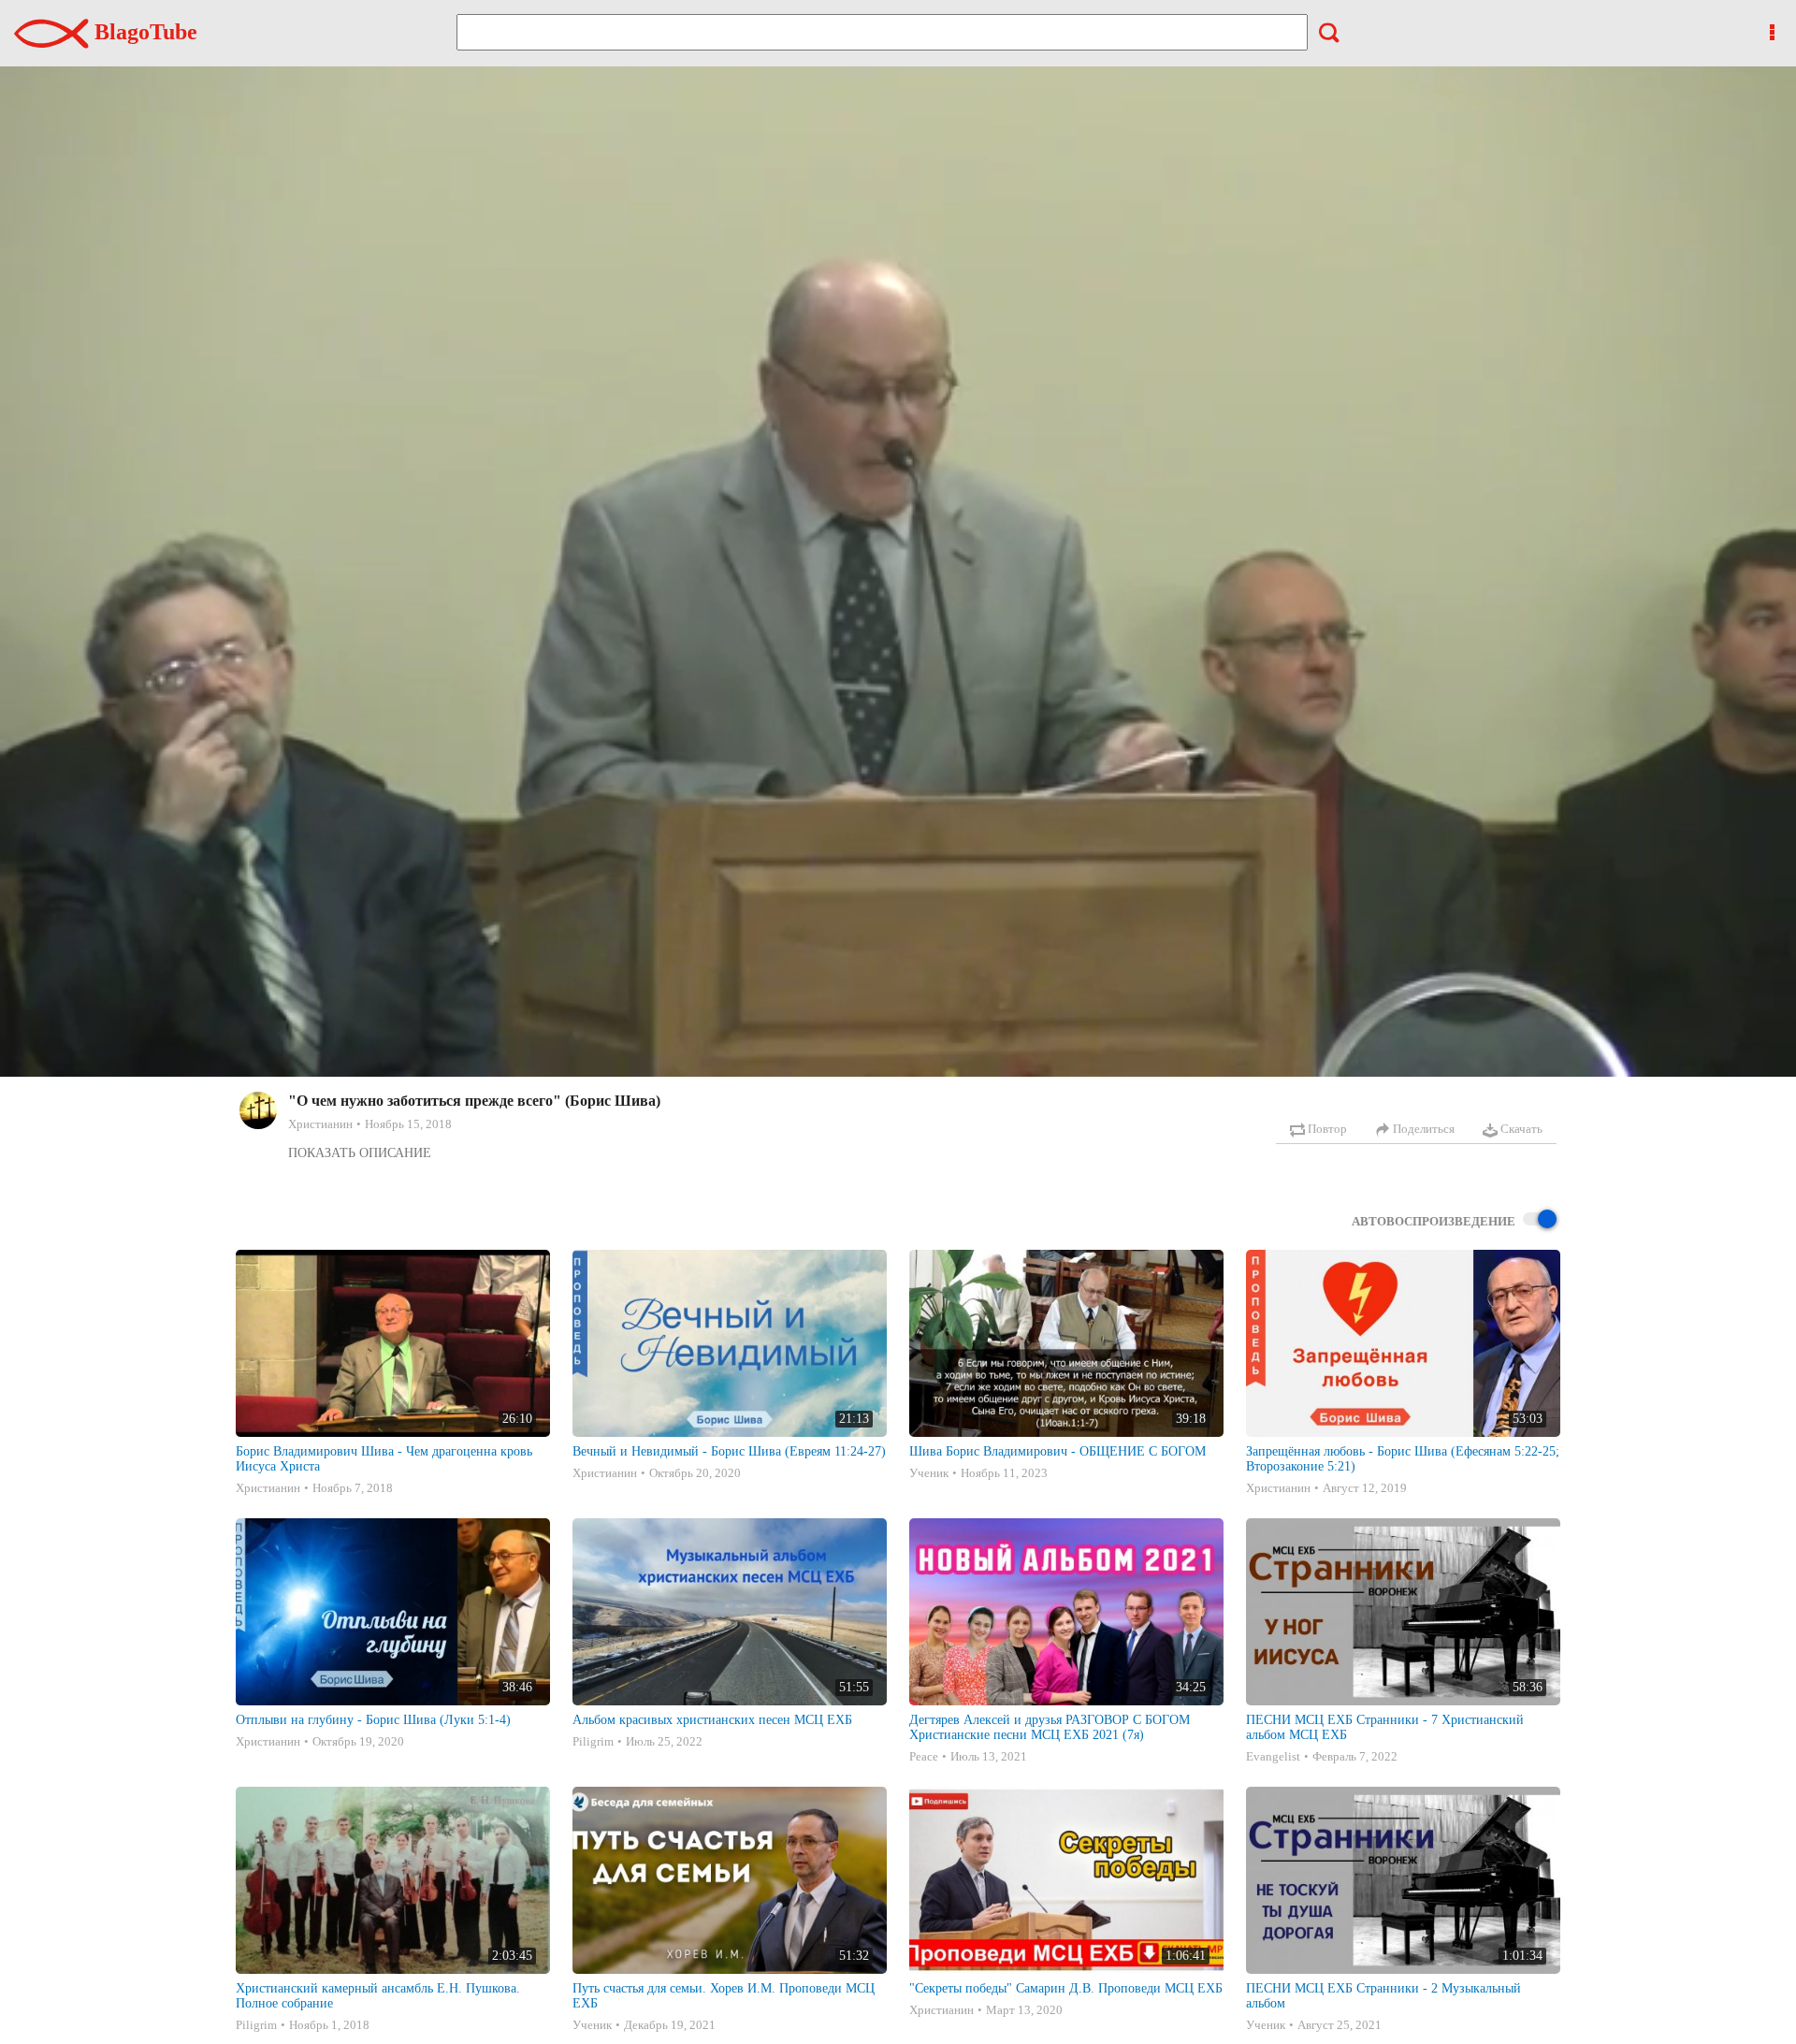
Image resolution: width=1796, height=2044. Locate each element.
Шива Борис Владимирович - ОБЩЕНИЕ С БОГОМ (1057, 1451)
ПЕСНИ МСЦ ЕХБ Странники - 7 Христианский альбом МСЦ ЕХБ (1385, 1727)
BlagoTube (143, 32)
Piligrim (593, 1741)
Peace (924, 1756)
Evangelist (1273, 1756)
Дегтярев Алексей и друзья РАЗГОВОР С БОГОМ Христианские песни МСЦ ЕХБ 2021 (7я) (1050, 1727)
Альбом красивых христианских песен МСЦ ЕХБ (712, 1720)
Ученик (929, 1473)
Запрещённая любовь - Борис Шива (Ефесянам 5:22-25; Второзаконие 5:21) (1403, 1459)
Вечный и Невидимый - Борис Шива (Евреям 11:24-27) (729, 1451)
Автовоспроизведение (1434, 1221)
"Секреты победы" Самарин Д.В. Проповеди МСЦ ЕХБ (1066, 1988)
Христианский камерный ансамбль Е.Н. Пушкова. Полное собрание (378, 1996)
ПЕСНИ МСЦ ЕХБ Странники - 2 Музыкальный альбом (1383, 1996)
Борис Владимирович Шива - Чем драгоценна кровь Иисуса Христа (384, 1459)
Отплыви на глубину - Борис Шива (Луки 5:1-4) (373, 1720)
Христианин (320, 1124)
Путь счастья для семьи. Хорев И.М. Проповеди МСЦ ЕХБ (724, 1996)
